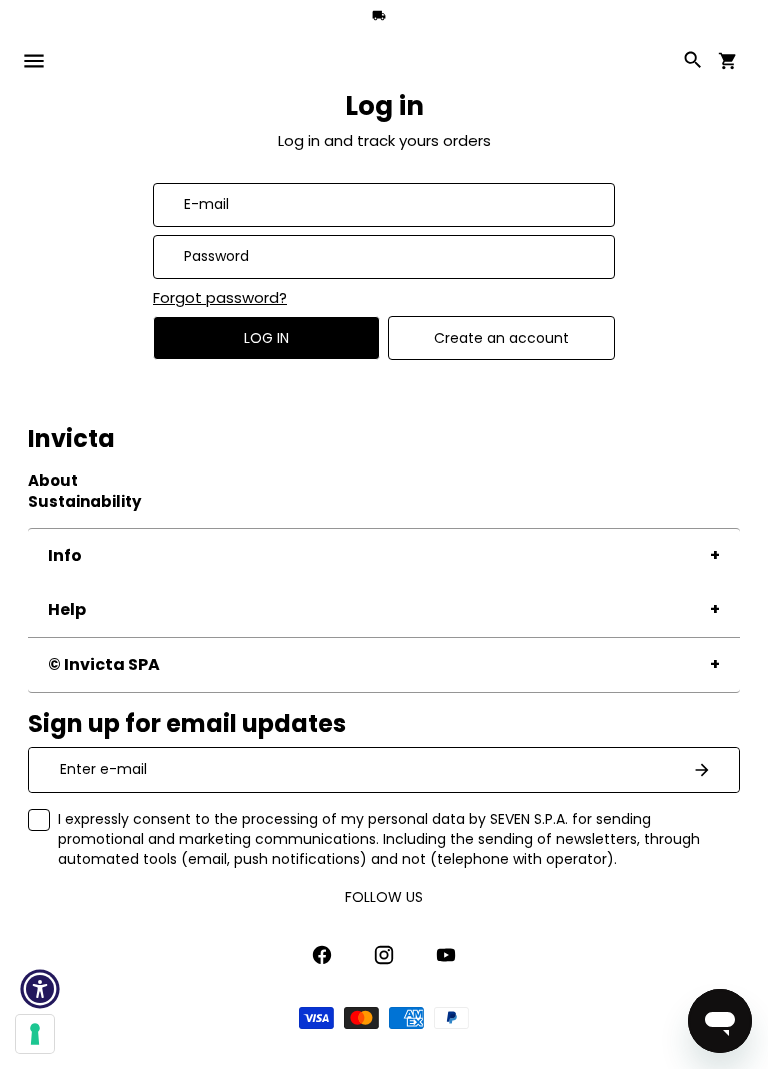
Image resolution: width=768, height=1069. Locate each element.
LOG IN (266, 338)
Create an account (501, 338)
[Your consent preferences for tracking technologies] (35, 1034)
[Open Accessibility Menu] (40, 989)
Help (67, 609)
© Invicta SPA (104, 664)
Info (65, 555)
